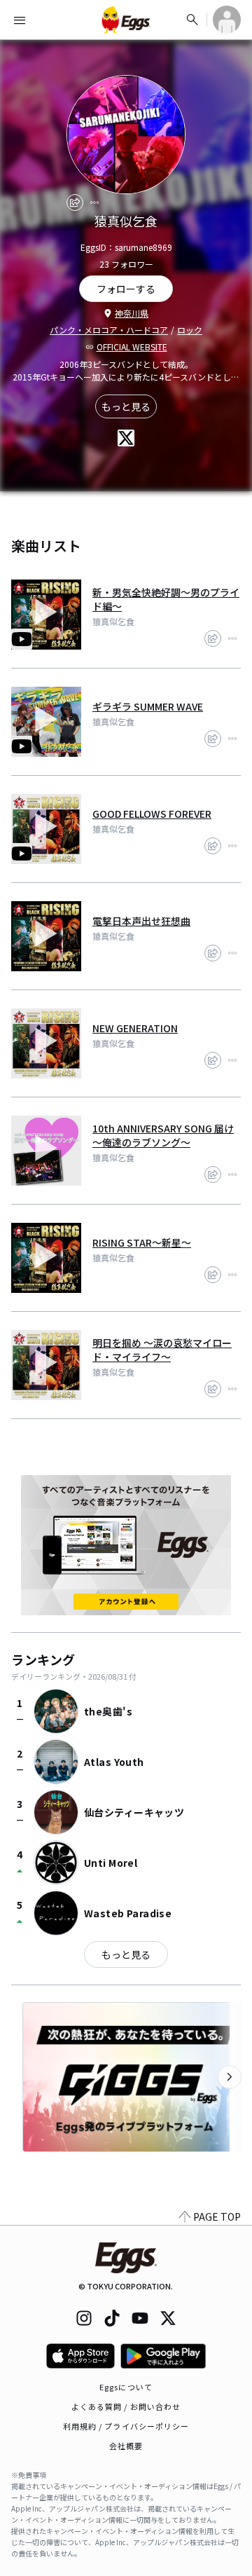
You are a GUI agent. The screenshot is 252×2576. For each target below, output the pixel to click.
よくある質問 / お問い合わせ (126, 2406)
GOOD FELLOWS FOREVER (152, 814)
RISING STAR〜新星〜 (142, 1242)
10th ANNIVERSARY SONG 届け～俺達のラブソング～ (163, 1135)
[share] (75, 203)
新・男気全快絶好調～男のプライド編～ (166, 599)
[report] (94, 203)
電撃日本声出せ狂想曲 (141, 921)
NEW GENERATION (135, 1028)
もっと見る (126, 406)
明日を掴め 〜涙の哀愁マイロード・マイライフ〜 (162, 1350)
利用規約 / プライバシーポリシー (126, 2426)
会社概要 (126, 2446)
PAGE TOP (217, 2217)
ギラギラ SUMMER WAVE (148, 706)
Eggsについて (126, 2387)
